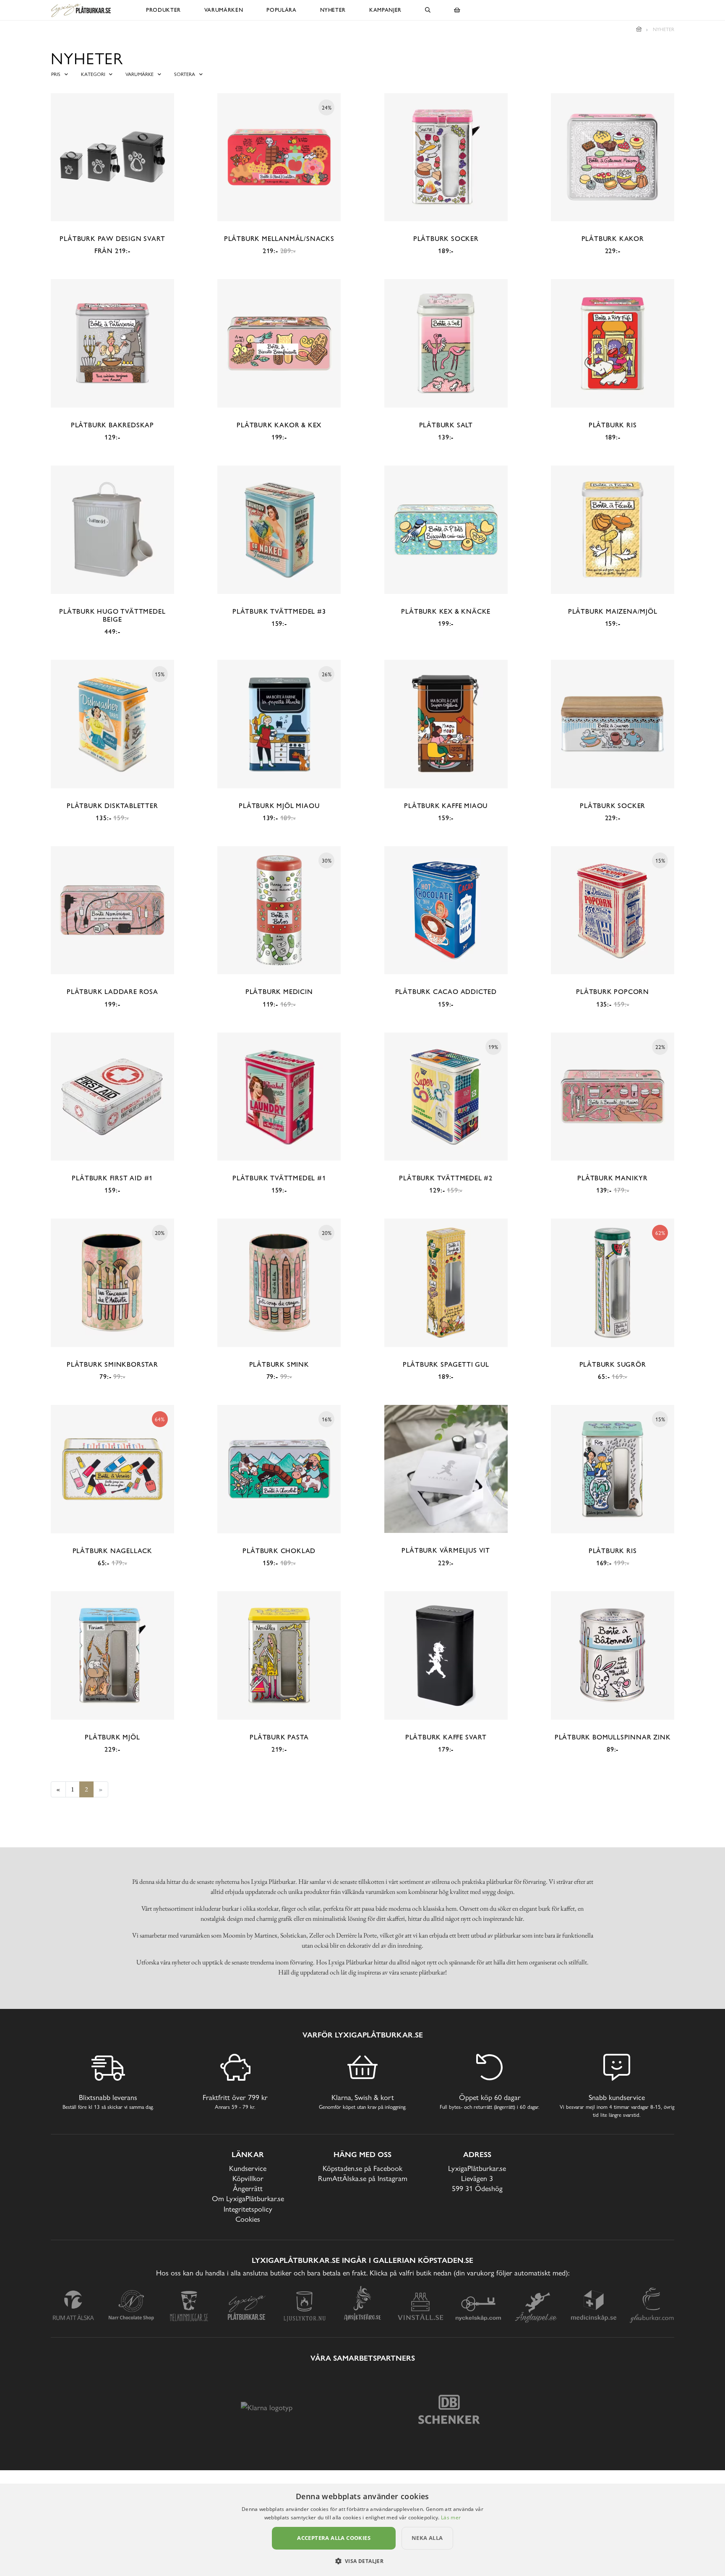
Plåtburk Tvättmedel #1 (279, 1178)
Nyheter (333, 10)
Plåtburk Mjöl (112, 1737)
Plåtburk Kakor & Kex (279, 425)
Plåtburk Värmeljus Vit (446, 1550)
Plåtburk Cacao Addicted (446, 992)
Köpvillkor (248, 2178)
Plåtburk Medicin (279, 992)
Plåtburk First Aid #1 (112, 1178)
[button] (363, 2561)
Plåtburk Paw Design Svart (112, 239)
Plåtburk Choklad (279, 1551)
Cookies (248, 2219)
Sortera (185, 74)
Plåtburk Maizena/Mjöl (613, 611)
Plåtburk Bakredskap (112, 425)
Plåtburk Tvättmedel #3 (279, 611)
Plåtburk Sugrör (613, 1364)
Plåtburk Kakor (613, 239)
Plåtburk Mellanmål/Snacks (279, 239)
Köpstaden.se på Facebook (362, 2168)
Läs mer (451, 2517)
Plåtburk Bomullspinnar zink (613, 1737)
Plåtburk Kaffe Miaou (446, 806)
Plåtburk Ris (613, 425)
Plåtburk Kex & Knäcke (446, 611)
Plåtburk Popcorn (613, 992)
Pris (56, 74)
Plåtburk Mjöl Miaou (279, 806)
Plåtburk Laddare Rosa (112, 992)
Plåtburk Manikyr (613, 1178)
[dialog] (362, 2530)
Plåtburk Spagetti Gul (446, 1364)
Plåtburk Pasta (279, 1737)
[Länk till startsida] (639, 29)
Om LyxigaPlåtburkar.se (248, 2198)
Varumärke (140, 74)
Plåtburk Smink (279, 1364)
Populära (281, 10)
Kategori (93, 74)
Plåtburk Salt (446, 425)
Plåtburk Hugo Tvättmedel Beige (112, 615)
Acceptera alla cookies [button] (334, 2538)
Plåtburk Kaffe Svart (446, 1737)
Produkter (163, 10)
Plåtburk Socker (446, 239)
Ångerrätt (248, 2188)
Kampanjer (385, 10)
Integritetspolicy (248, 2209)
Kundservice (248, 2168)
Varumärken (224, 10)
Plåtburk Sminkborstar (112, 1364)
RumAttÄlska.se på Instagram (363, 2178)
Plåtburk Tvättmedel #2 (446, 1178)
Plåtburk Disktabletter (112, 806)
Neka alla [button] (427, 2538)
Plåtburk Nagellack (112, 1551)
